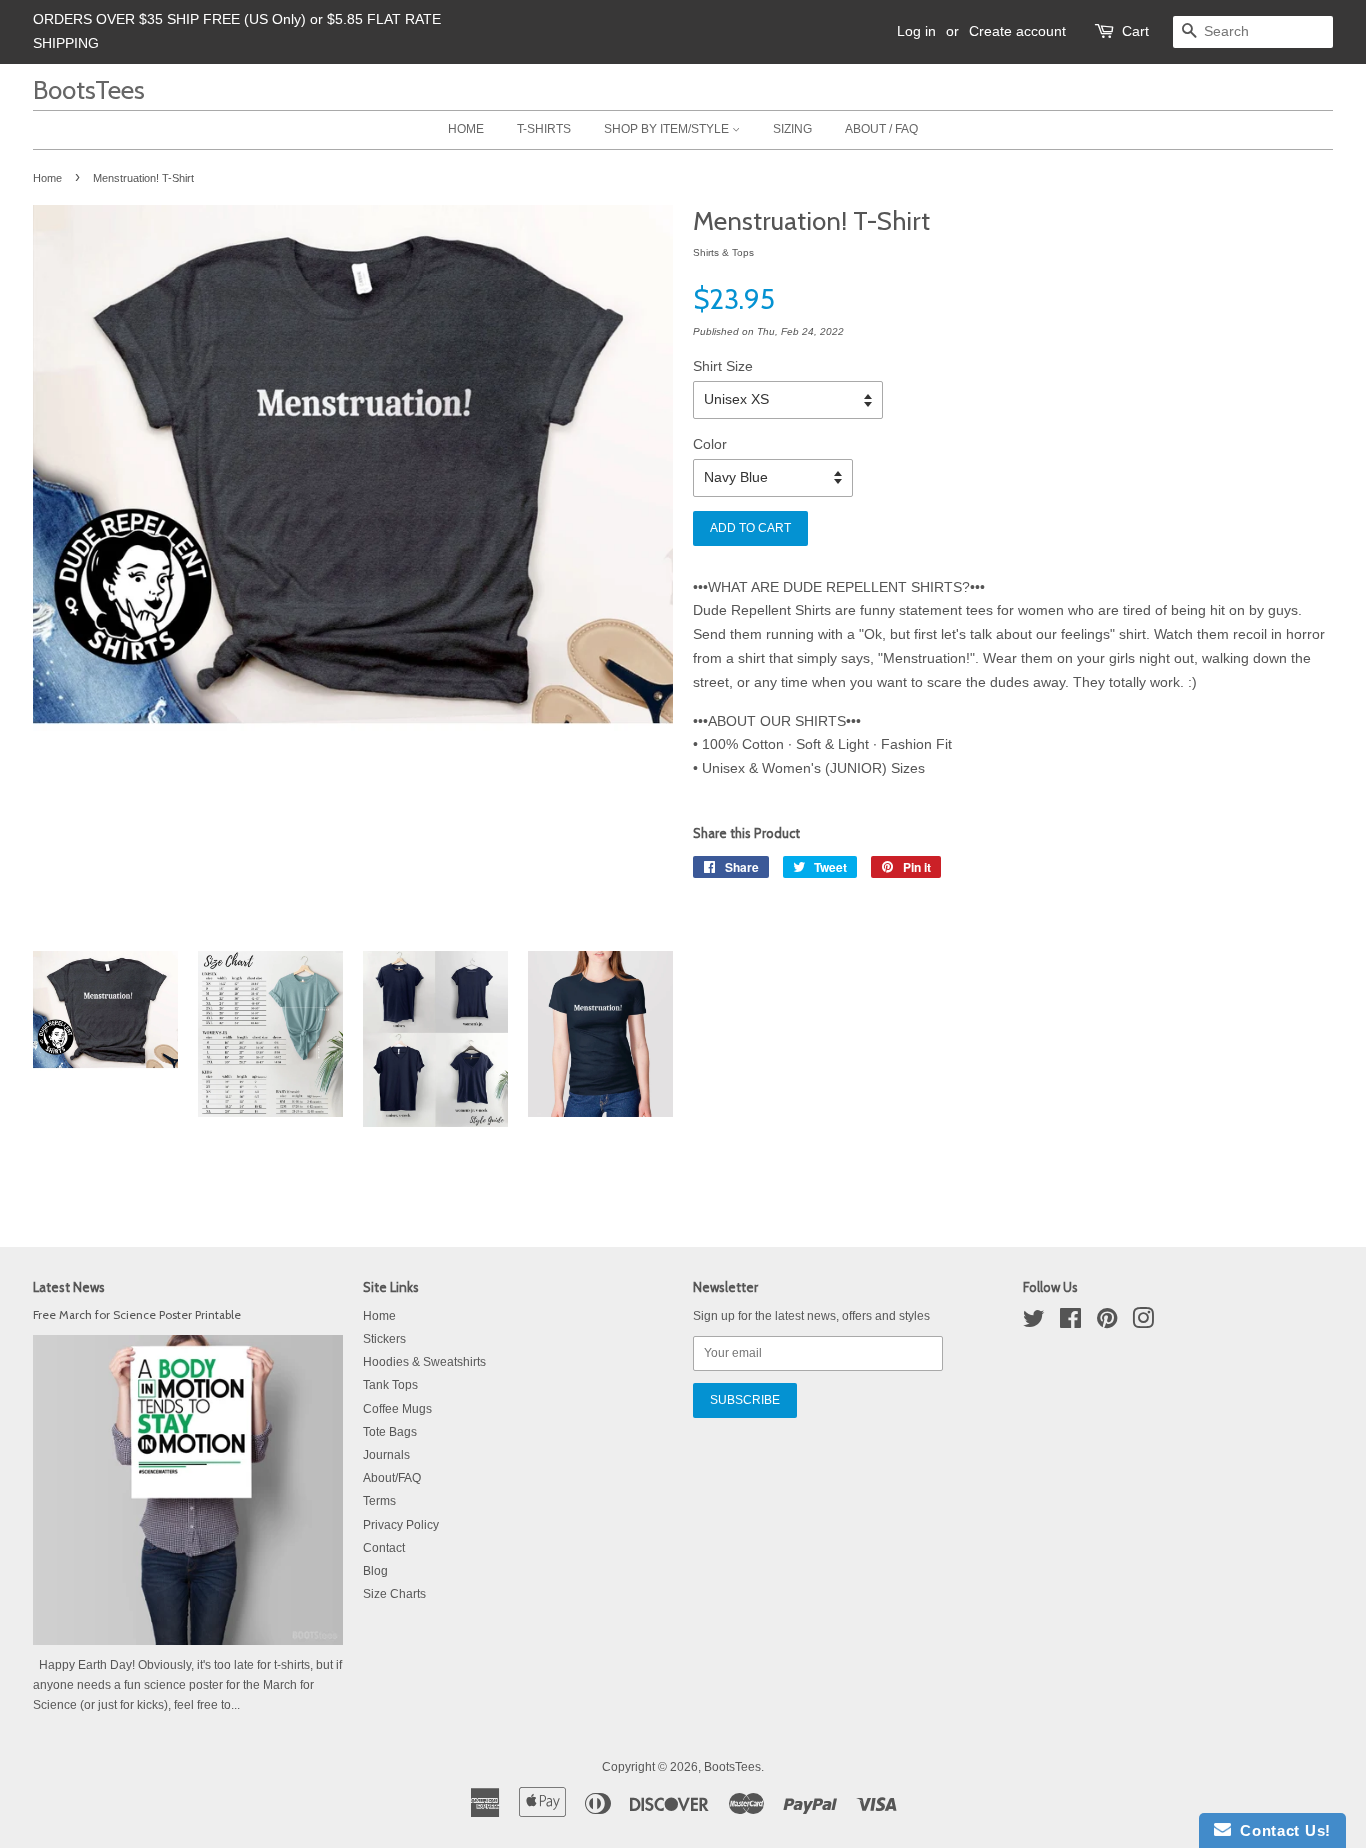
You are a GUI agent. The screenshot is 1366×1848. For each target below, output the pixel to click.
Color (710, 444)
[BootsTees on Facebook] (1070, 1323)
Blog (375, 1571)
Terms (379, 1501)
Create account (1017, 31)
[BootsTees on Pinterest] (1107, 1323)
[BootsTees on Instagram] (1143, 1323)
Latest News (69, 1287)
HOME (466, 129)
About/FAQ (392, 1478)
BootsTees (89, 89)
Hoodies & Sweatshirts (424, 1362)
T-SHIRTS (544, 129)
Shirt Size (723, 366)
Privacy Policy (401, 1525)
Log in (916, 31)
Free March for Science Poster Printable (137, 1315)
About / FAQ (881, 129)
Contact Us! (1281, 1830)
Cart (1135, 31)
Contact (384, 1548)
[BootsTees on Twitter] (1034, 1323)
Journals (386, 1455)
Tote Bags (390, 1432)
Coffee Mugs (397, 1409)
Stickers (384, 1339)
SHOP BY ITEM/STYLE (668, 129)
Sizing (792, 129)
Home (47, 178)
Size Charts (394, 1594)
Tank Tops (390, 1385)
